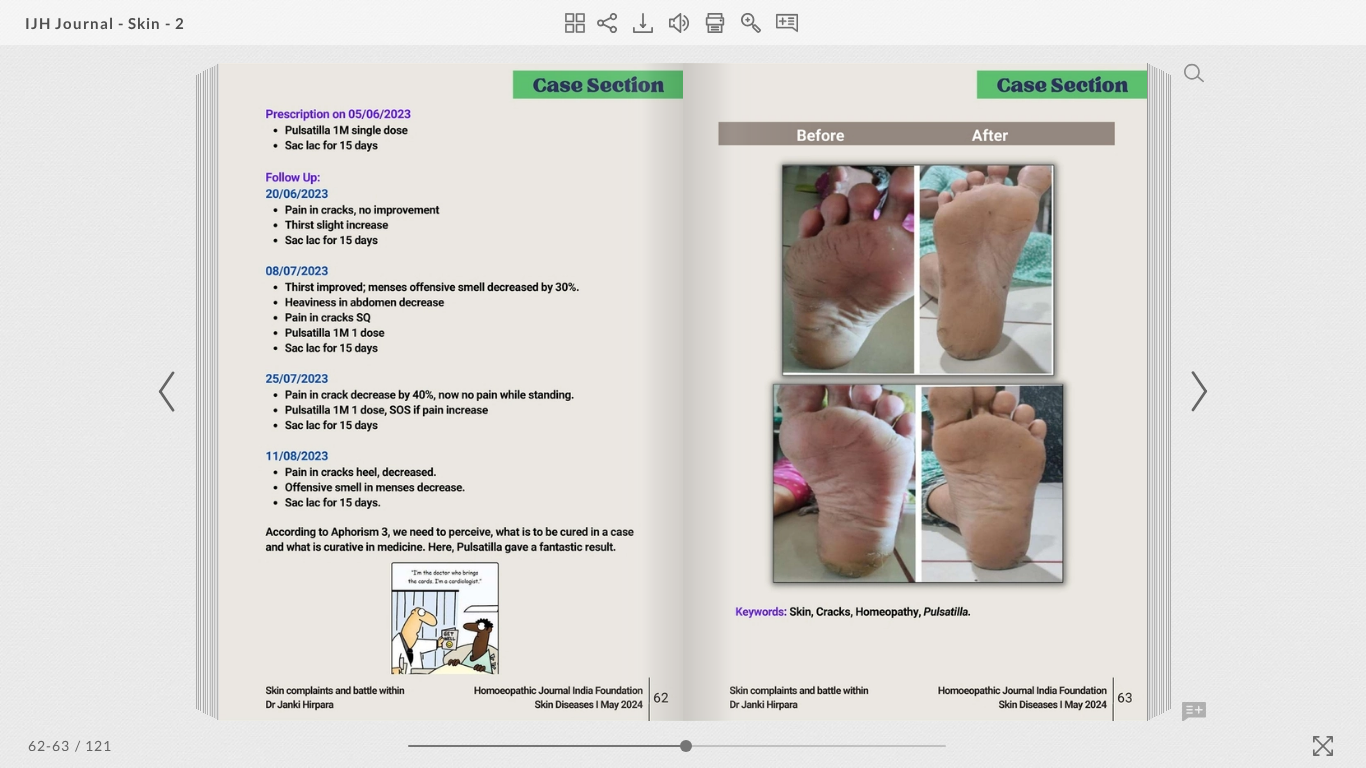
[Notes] (787, 23)
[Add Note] (1194, 712)
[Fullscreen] (1323, 746)
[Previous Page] (170, 391)
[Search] (1194, 73)
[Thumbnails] (575, 23)
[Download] (643, 23)
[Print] (715, 23)
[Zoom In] (751, 23)
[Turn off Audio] (679, 23)
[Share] (607, 23)
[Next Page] (1196, 391)
